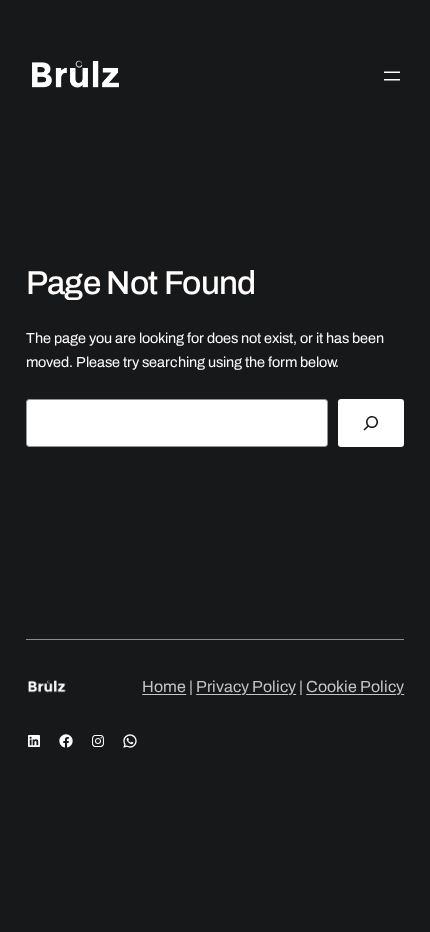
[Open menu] (392, 76)
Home (164, 686)
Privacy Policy (246, 686)
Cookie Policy (355, 686)
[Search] (371, 422)
